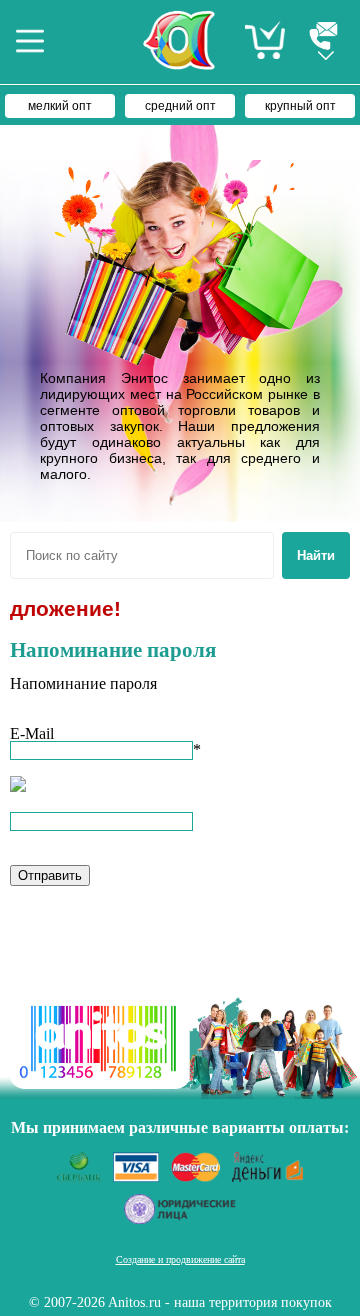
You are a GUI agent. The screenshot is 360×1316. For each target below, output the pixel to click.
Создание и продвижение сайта (180, 1259)
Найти (316, 555)
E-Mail (32, 733)
